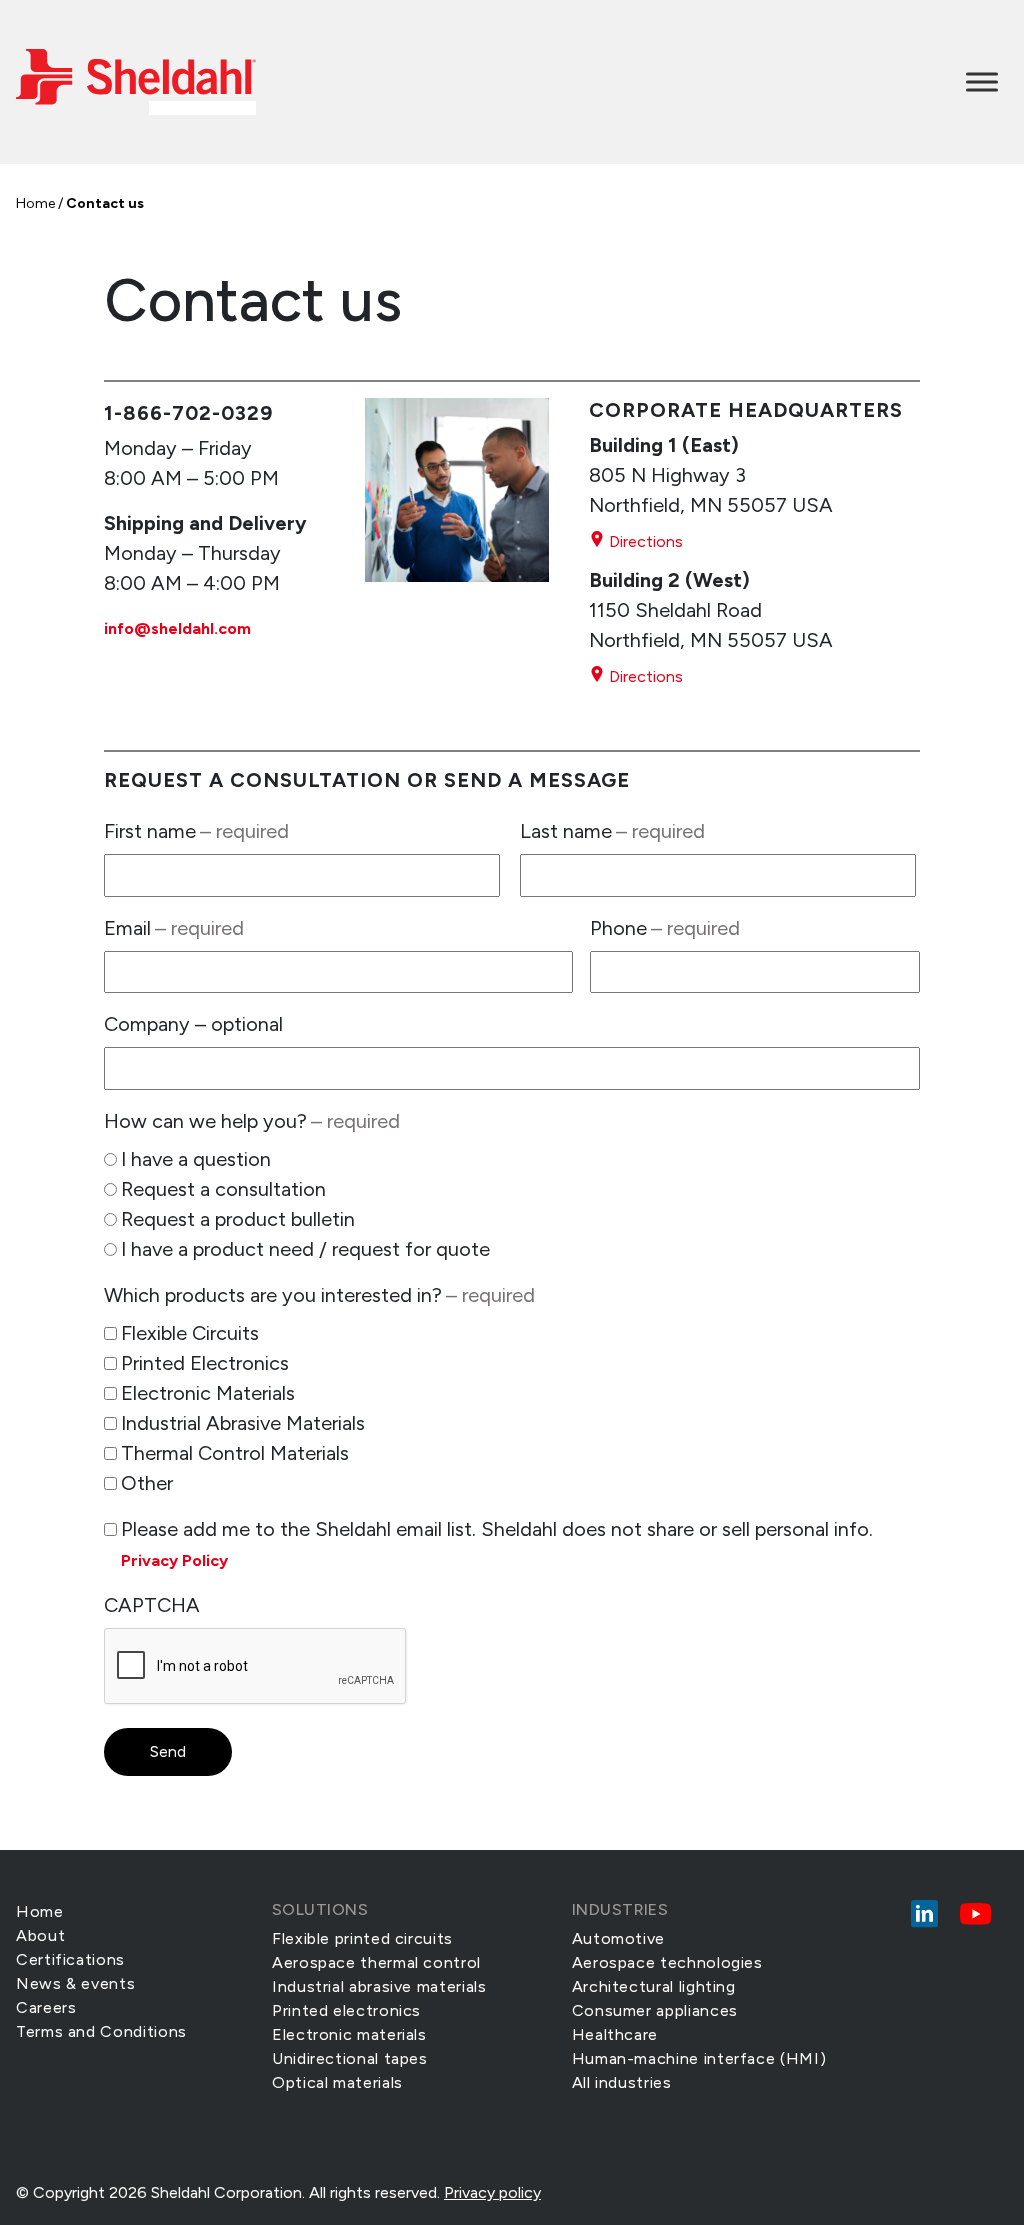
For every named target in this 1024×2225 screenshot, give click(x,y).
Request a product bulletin (238, 1219)
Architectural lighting (654, 1986)
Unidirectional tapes (350, 2058)
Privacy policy (492, 2192)
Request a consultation (223, 1189)
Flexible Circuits (190, 1333)
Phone (665, 928)
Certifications (70, 1959)
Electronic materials (349, 2034)
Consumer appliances (655, 2010)
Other (147, 1483)
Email (174, 928)
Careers (46, 2007)
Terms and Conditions (101, 2031)
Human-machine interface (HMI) (699, 2058)
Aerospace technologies (667, 1962)
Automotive (618, 1938)
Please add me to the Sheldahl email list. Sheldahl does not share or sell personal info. (497, 1543)
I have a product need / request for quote (305, 1249)
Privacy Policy (174, 1560)
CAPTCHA (152, 1605)
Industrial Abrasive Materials (243, 1423)
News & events (75, 1983)
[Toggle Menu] (982, 81)
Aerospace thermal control (376, 1962)
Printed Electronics (205, 1363)
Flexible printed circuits (362, 1938)
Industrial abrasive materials (379, 1986)
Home (35, 203)
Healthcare (615, 2034)
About (40, 1935)
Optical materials (337, 2082)
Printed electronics (346, 2010)
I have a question (196, 1159)
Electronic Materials (208, 1393)
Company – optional (193, 1024)
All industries (622, 2082)
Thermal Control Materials (235, 1453)
